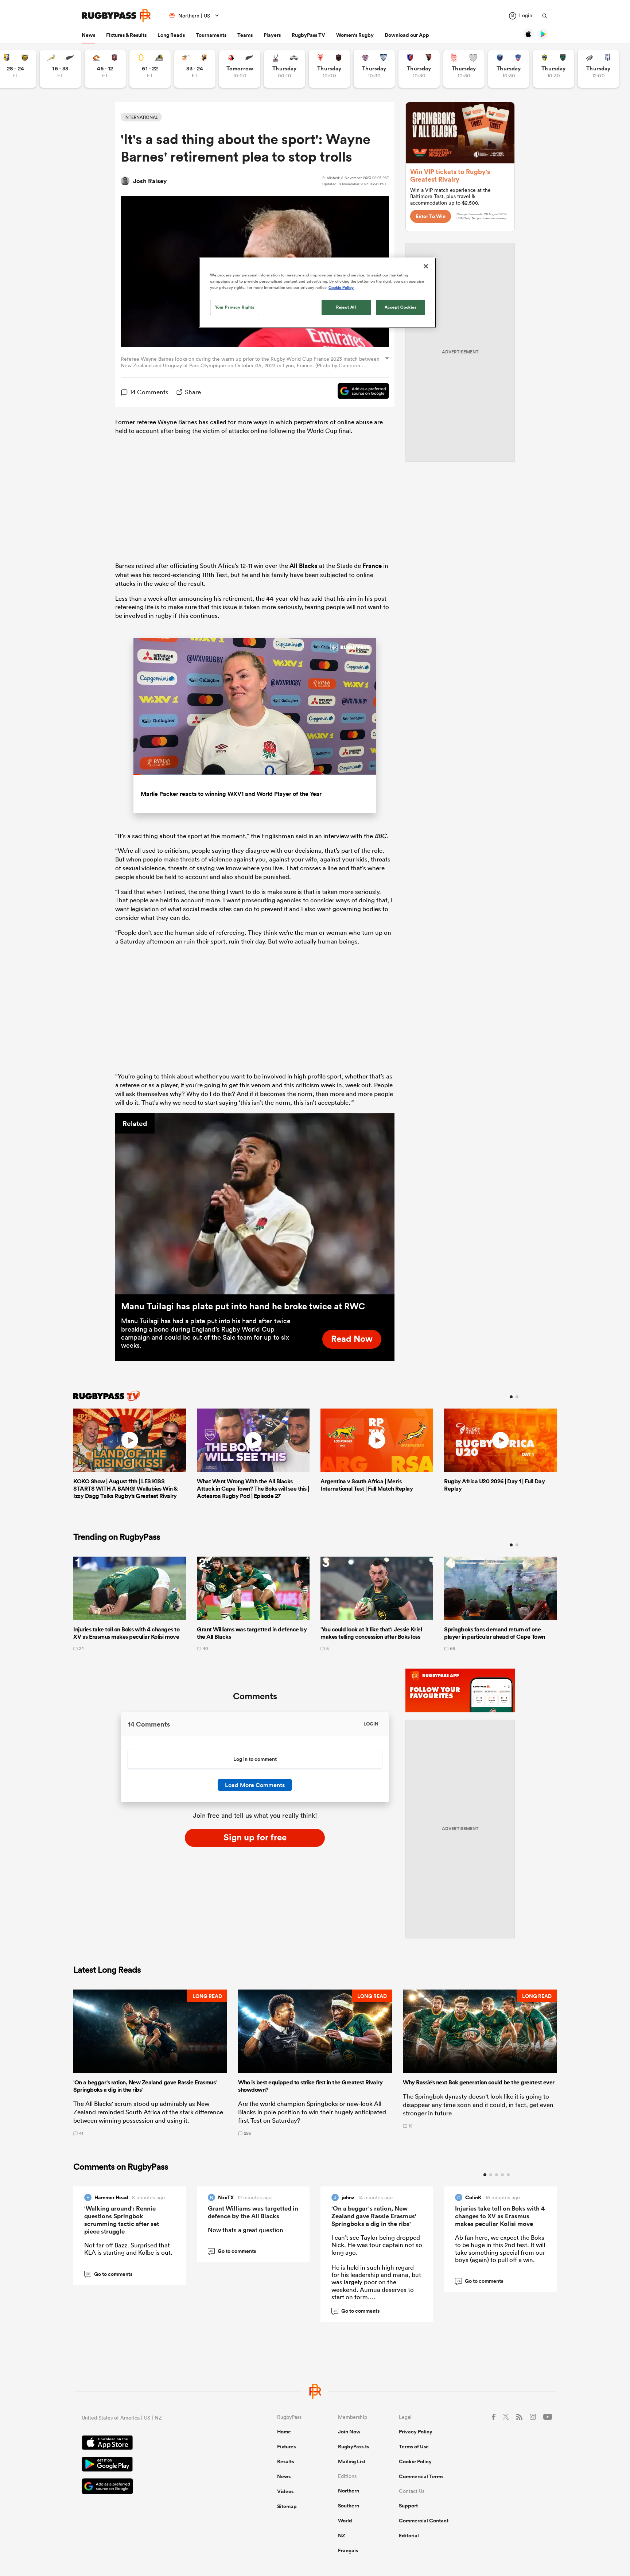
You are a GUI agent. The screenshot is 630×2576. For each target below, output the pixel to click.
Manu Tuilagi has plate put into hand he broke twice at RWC (243, 1306)
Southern (349, 2506)
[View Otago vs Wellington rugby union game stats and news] (150, 69)
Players (272, 35)
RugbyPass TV (308, 35)
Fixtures (286, 2447)
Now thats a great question (246, 2230)
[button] (150, 2062)
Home (284, 2432)
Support (408, 2506)
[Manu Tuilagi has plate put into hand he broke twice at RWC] (255, 1204)
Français (348, 2550)
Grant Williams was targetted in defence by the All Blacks (253, 2212)
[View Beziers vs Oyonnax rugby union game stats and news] (419, 69)
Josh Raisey (150, 181)
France (372, 566)
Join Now (349, 2432)
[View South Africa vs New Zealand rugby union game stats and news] (60, 69)
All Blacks (304, 566)
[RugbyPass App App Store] (154, 2444)
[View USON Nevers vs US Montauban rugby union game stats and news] (554, 69)
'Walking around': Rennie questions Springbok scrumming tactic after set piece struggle (122, 2220)
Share (193, 392)
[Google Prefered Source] (360, 392)
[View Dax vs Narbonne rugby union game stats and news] (464, 69)
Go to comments (109, 2274)
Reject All (346, 307)
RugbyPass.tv (354, 2447)
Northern (349, 2491)
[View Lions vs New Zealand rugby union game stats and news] (240, 69)
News (88, 35)
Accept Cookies (401, 307)
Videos (285, 2491)
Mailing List (352, 2461)
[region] (318, 293)
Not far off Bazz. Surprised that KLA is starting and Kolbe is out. (128, 2249)
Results (285, 2461)
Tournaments (211, 35)
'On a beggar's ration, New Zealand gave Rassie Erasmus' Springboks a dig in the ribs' (374, 2216)
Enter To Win (431, 216)
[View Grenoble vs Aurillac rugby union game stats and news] (509, 69)
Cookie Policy (415, 2461)
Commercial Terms (421, 2476)
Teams (245, 35)
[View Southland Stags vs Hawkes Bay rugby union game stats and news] (285, 69)
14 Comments (149, 392)
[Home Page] (116, 16)
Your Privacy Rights (235, 307)
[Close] (426, 266)
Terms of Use (414, 2447)
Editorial (409, 2536)
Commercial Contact (424, 2521)
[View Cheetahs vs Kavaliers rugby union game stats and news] (195, 69)
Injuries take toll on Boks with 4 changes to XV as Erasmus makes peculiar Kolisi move (500, 2216)
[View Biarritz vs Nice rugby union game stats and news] (329, 69)
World (345, 2521)
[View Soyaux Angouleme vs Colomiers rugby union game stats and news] (374, 69)
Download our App (407, 35)
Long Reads (171, 35)
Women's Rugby (355, 35)
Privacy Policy (416, 2432)
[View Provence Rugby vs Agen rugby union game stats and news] (598, 69)
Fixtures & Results (126, 35)
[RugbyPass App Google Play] (154, 2465)
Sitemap (287, 2506)
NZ (342, 2536)
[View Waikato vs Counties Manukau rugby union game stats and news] (105, 69)
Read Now (352, 1339)
